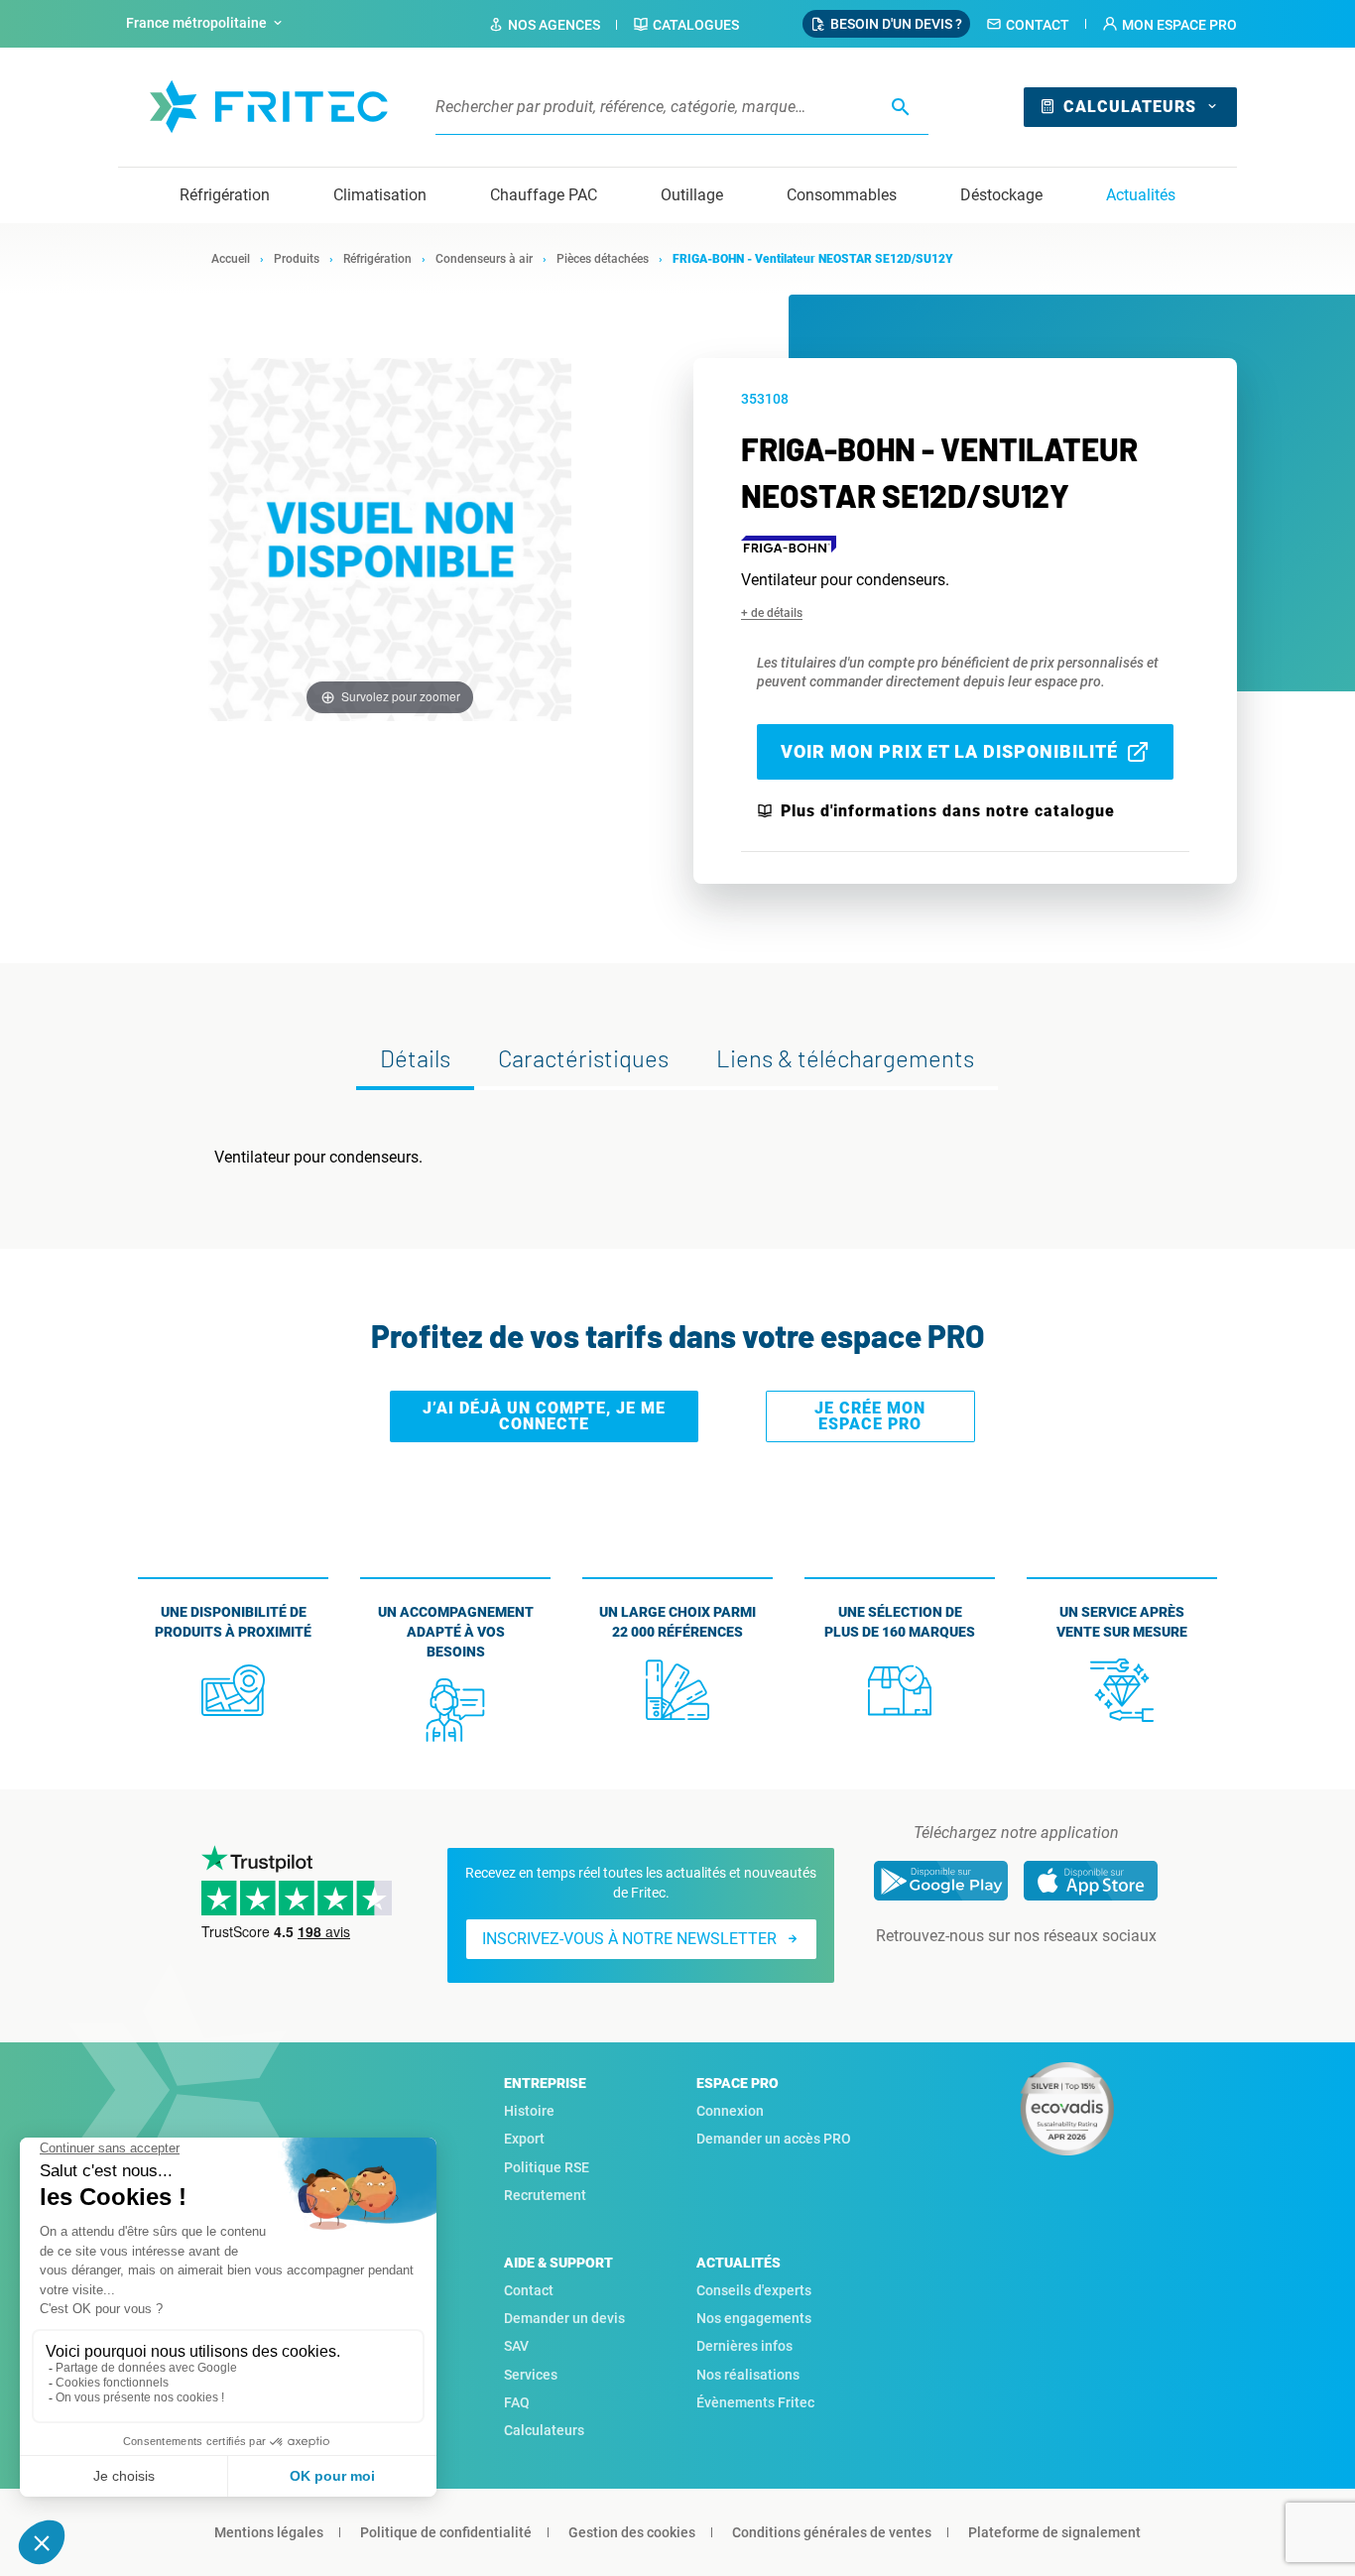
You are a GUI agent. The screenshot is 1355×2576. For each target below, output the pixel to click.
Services (531, 2375)
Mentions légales (269, 2532)
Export (524, 2139)
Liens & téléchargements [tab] (845, 1058)
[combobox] (206, 24)
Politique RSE (547, 2167)
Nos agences (554, 25)
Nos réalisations (748, 2375)
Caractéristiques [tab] (583, 1058)
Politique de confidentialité (446, 2532)
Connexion (730, 2111)
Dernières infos (744, 2346)
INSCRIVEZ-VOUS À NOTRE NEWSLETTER (629, 1939)
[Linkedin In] (988, 1976)
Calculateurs (1130, 107)
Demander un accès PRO (774, 2139)
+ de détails (772, 613)
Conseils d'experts (754, 2290)
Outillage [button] (692, 195)
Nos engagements (754, 2318)
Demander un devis (564, 2318)
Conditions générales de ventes (832, 2532)
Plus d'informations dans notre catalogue (948, 811)
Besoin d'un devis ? (896, 24)
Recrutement (545, 2195)
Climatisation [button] (380, 195)
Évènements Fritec (755, 2402)
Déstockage (1001, 195)
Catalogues (696, 25)
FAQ (517, 2402)
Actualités (1141, 195)
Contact (1038, 25)
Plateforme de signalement (1054, 2532)
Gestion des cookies (632, 2532)
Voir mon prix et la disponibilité (949, 751)
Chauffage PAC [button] (544, 195)
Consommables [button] (842, 195)
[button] (1170, 25)
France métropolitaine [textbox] (196, 23)
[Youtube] (1044, 1976)
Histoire (529, 2111)
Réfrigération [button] (225, 195)
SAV (516, 2346)
